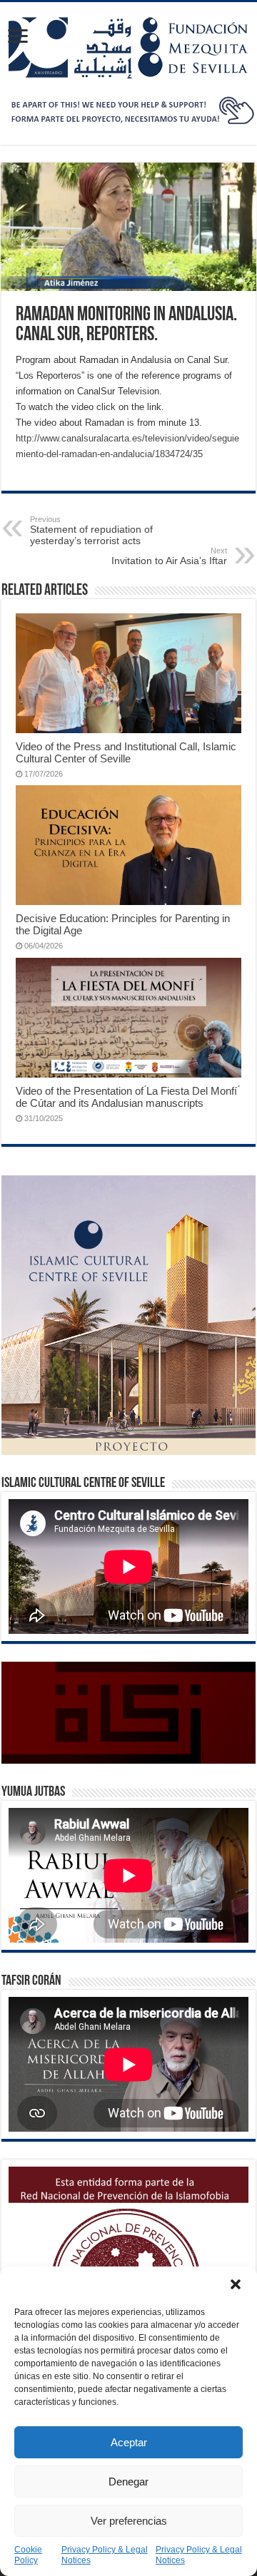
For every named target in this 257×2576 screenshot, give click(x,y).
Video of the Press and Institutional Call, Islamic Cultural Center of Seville (126, 752)
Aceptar (129, 2442)
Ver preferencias (129, 2521)
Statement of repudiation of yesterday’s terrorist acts (91, 531)
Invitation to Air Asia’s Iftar (169, 556)
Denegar (128, 2482)
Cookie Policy (28, 2555)
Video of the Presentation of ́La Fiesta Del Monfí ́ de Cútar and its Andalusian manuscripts (128, 1097)
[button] (236, 2284)
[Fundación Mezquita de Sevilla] (128, 45)
